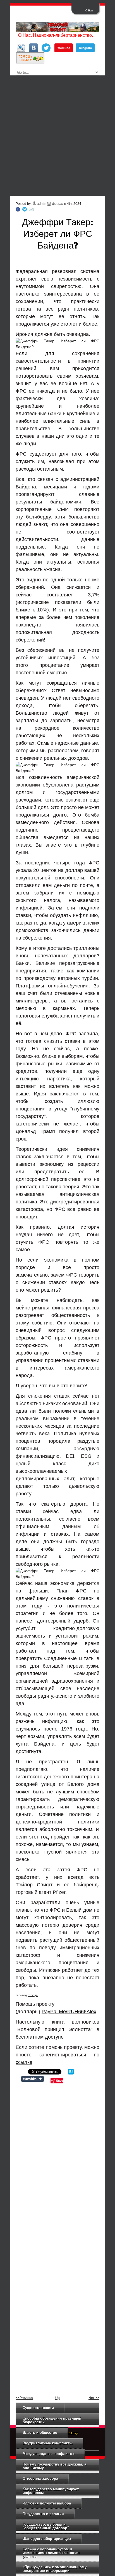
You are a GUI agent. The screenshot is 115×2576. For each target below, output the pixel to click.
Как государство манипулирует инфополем (51, 2491)
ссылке (24, 2062)
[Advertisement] (57, 136)
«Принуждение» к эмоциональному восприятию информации (55, 2569)
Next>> (94, 2398)
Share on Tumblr (33, 2079)
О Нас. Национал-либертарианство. (56, 35)
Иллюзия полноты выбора (47, 2503)
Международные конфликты (48, 2454)
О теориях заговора (40, 2478)
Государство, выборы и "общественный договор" (46, 2526)
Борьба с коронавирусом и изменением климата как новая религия (51, 2553)
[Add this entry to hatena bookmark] (71, 2073)
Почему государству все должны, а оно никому (54, 2466)
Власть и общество (40, 2433)
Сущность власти (38, 2408)
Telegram (85, 48)
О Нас (89, 11)
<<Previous (24, 2398)
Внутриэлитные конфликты (48, 2443)
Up (57, 2398)
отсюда (33, 1995)
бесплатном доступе (40, 2037)
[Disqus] (57, 2160)
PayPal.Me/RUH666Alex (69, 2012)
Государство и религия (43, 2514)
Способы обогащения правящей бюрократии (52, 2420)
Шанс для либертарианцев (47, 2539)
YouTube (64, 48)
